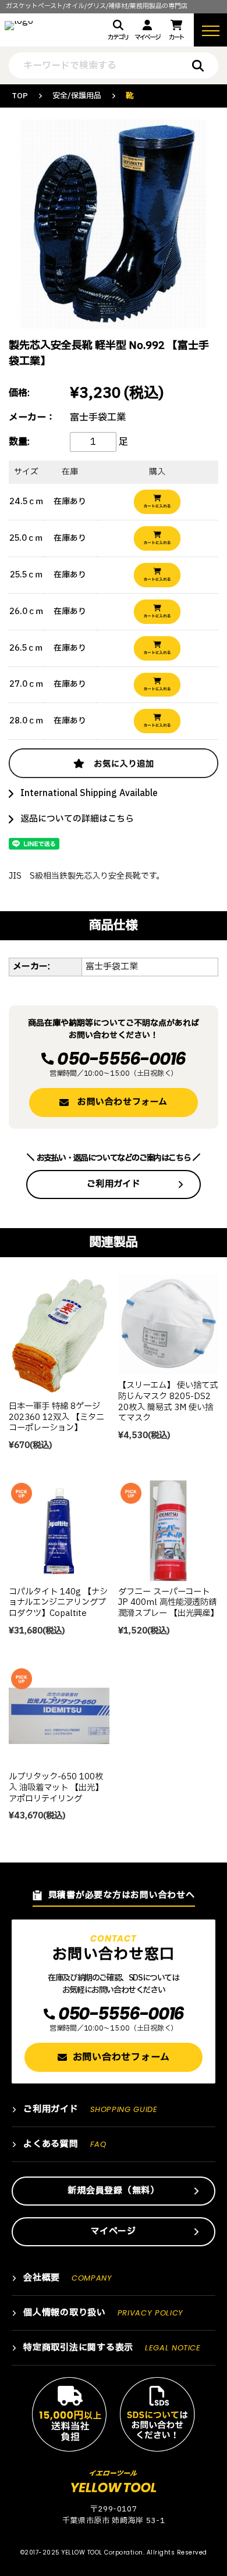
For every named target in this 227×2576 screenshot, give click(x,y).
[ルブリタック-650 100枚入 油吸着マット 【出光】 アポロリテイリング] (59, 1716)
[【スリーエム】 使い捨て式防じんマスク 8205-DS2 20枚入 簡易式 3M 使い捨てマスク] (169, 1325)
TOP (20, 96)
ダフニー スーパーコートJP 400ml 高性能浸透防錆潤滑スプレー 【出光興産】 (168, 1603)
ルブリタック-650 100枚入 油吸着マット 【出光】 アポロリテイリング (56, 1787)
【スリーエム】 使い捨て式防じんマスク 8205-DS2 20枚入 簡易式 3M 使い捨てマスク (168, 1402)
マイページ (147, 38)
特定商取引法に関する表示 (112, 2348)
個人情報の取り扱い (103, 2313)
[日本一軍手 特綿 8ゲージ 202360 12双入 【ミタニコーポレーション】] (59, 1335)
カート (176, 38)
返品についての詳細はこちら (77, 819)
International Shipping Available (89, 793)
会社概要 (68, 2278)
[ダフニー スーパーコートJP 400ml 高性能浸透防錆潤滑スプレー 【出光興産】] (169, 1531)
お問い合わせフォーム (123, 1102)
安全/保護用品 (77, 96)
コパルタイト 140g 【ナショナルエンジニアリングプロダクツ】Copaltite (58, 1603)
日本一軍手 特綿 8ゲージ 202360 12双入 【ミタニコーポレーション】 (56, 1417)
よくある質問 (65, 2144)
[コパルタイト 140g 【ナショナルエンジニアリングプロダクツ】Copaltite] (59, 1531)
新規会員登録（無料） (114, 2191)
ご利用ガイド (114, 1184)
